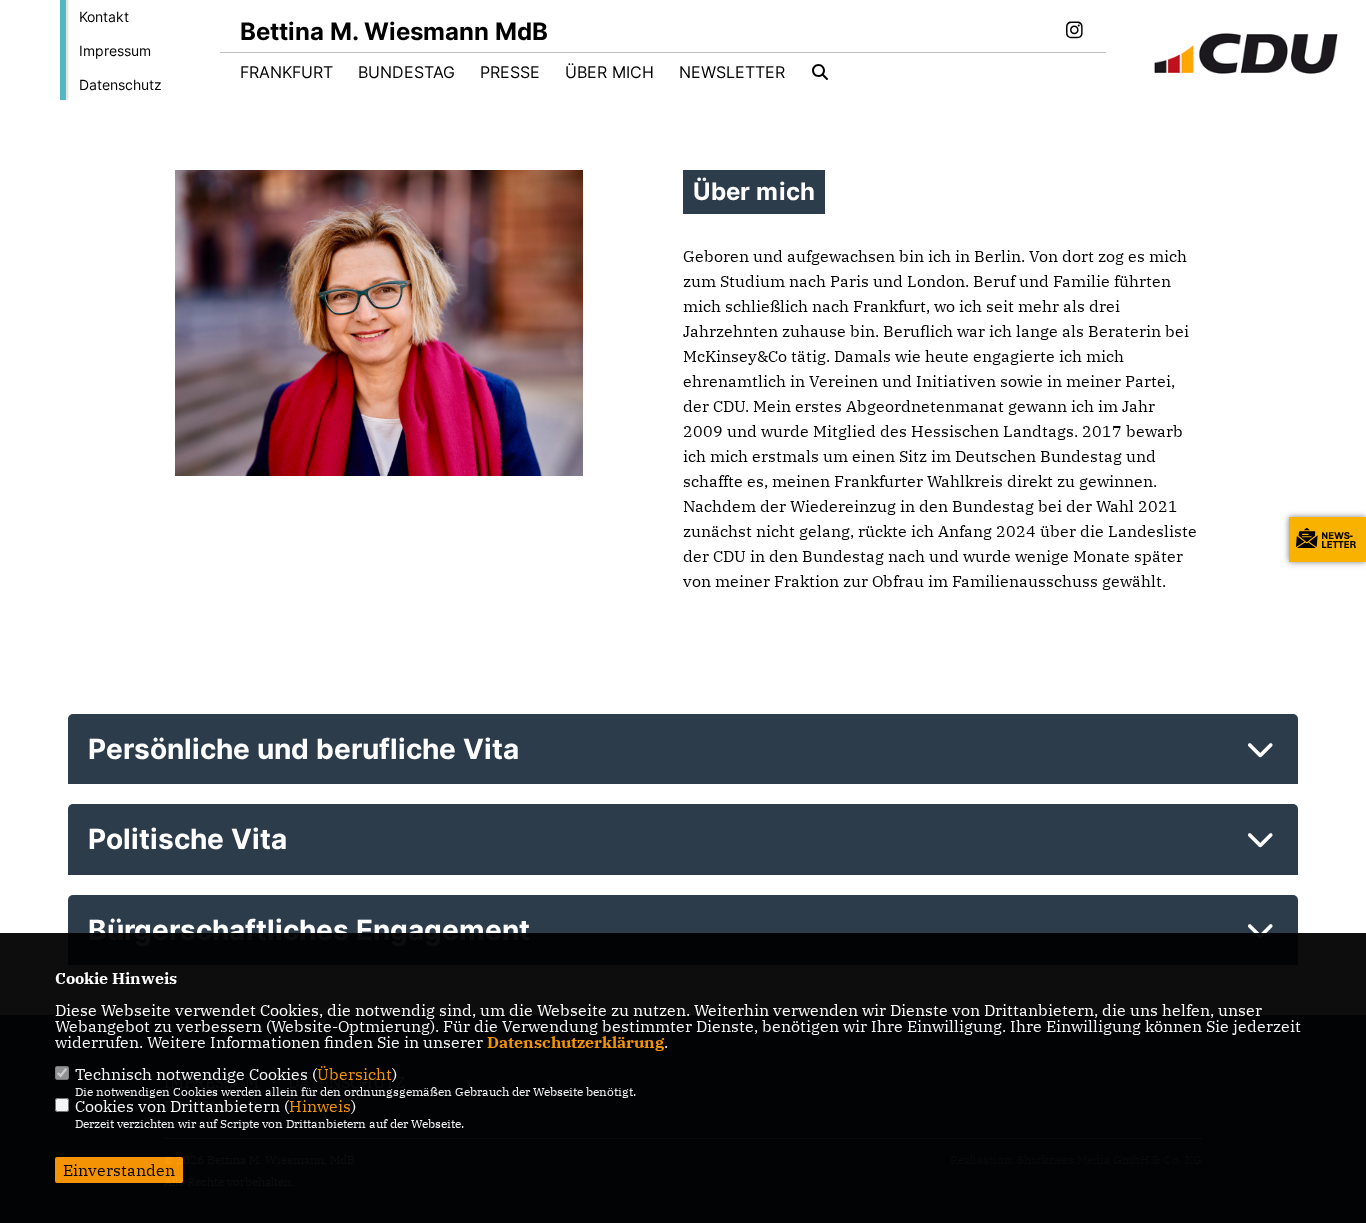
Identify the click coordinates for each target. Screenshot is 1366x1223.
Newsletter (732, 72)
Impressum (115, 50)
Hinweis (320, 1106)
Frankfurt (286, 72)
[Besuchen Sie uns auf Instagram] (1074, 32)
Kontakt (104, 16)
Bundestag (406, 72)
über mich (609, 72)
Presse (510, 72)
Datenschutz (120, 84)
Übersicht (354, 1074)
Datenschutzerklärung (575, 1042)
